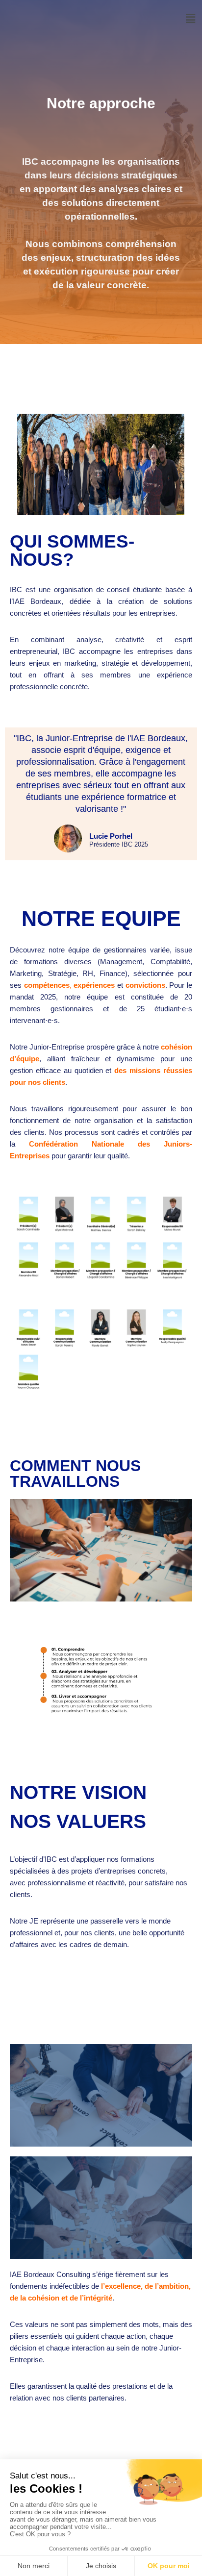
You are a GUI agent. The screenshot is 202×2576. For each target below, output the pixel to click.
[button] (190, 19)
